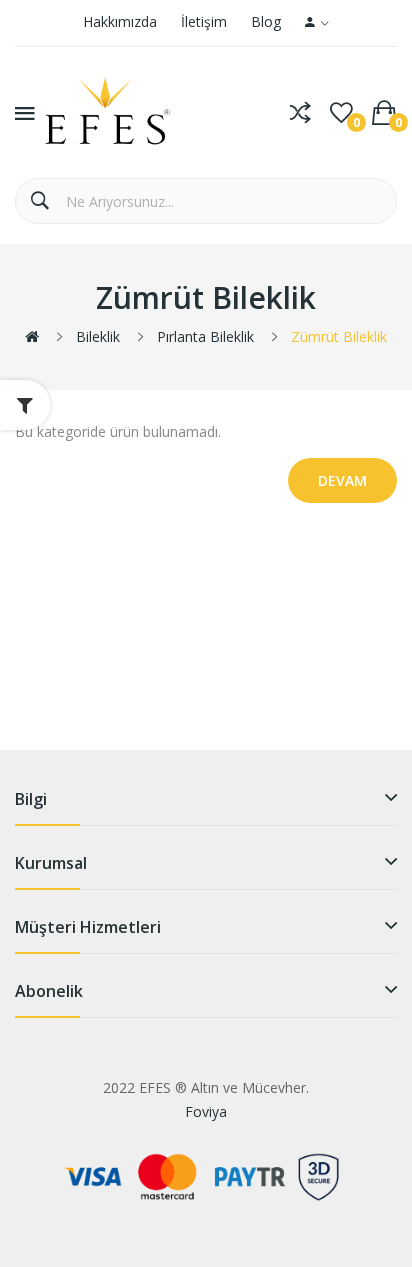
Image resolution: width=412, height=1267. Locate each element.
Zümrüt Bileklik (339, 336)
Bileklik (98, 336)
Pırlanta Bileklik (205, 336)
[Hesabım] (317, 23)
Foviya (206, 1111)
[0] (341, 113)
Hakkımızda (120, 21)
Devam (342, 480)
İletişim (204, 21)
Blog (266, 21)
